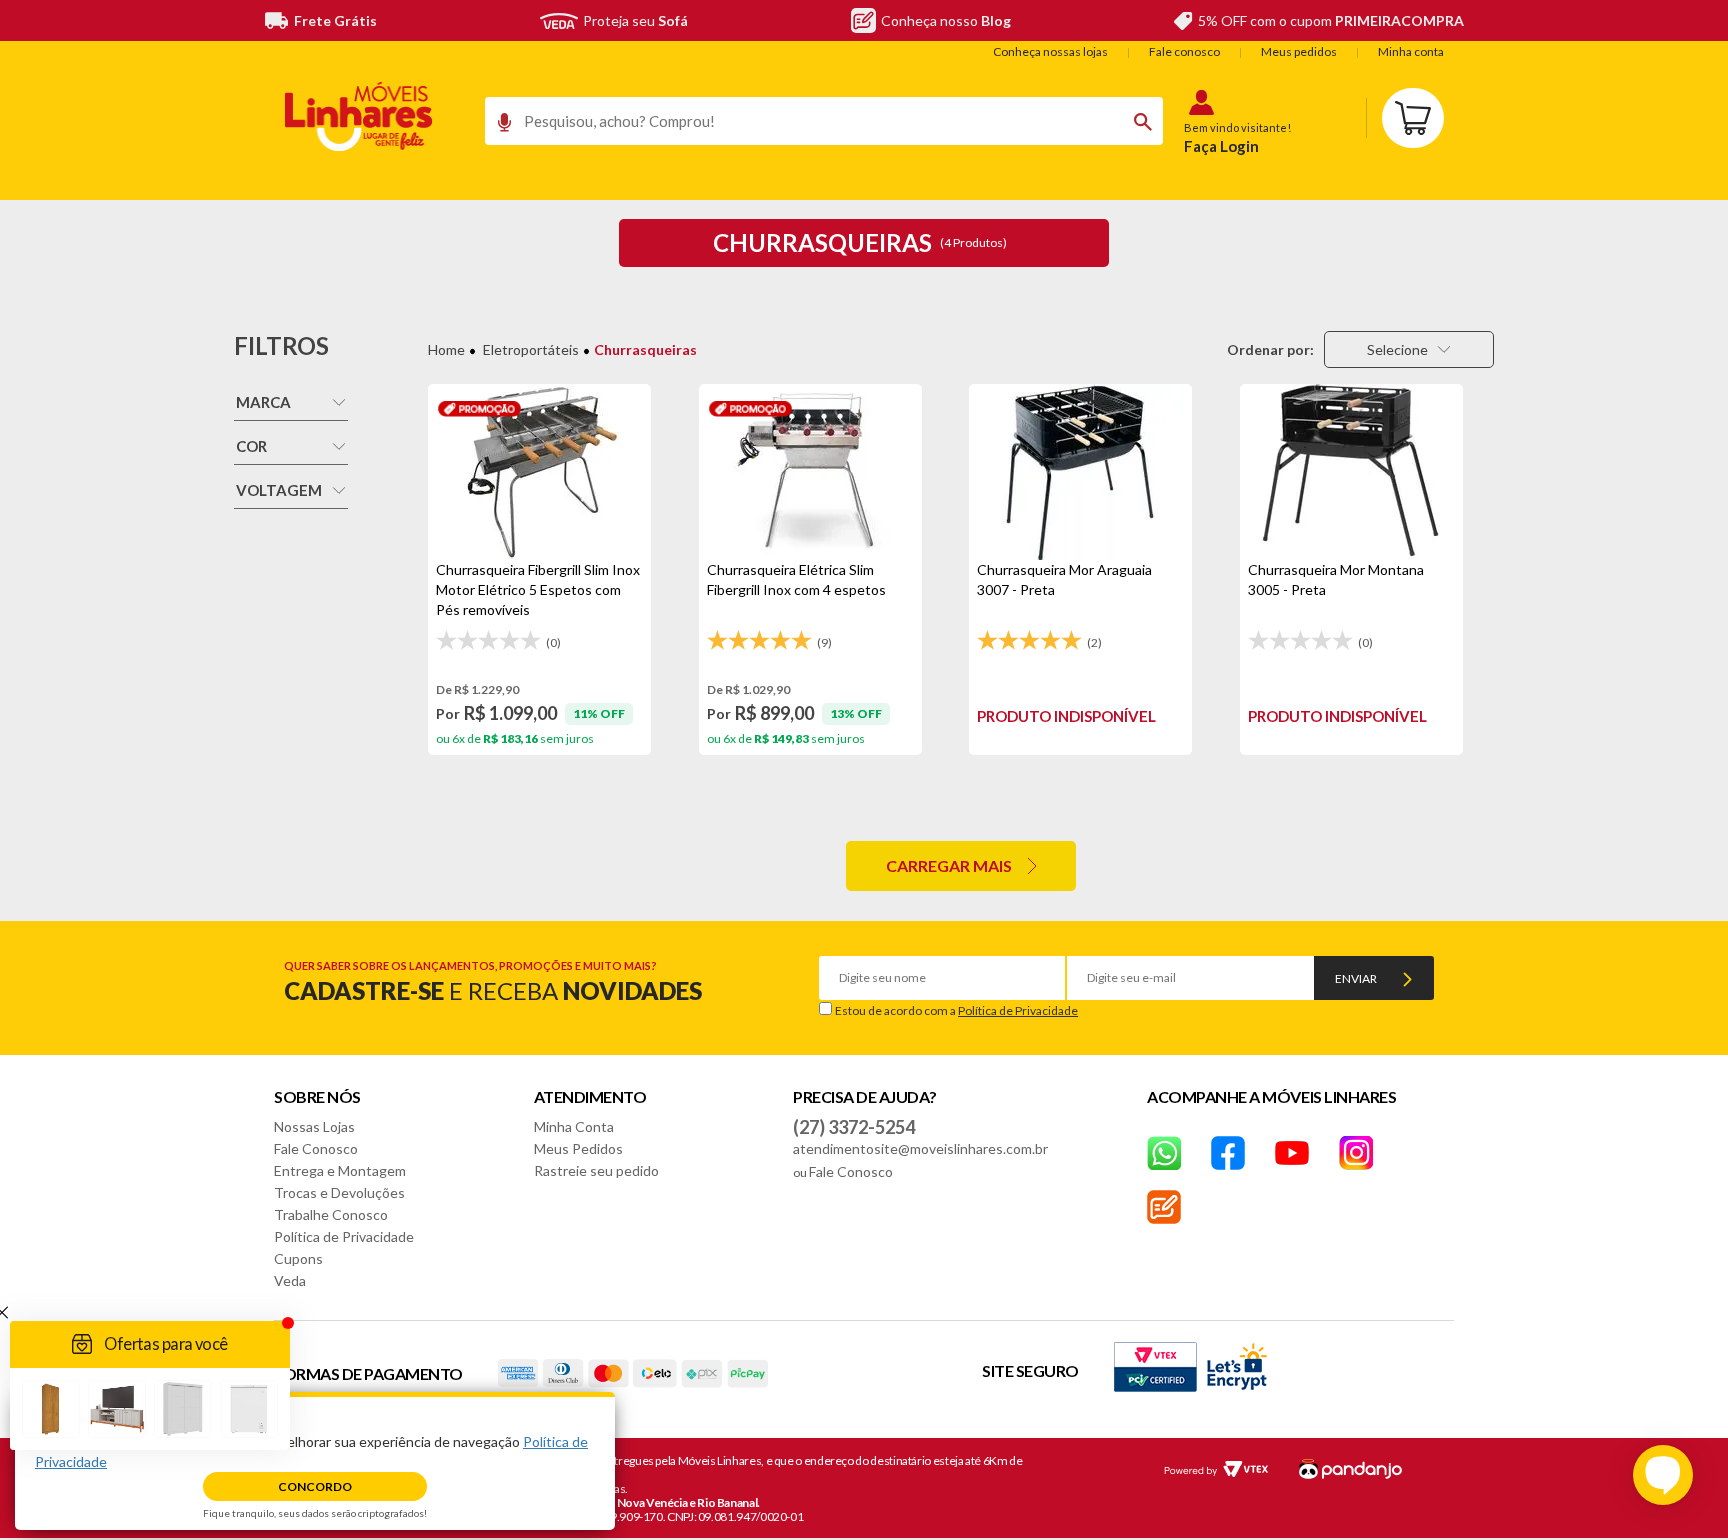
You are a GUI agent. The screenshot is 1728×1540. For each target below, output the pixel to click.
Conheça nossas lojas (1050, 51)
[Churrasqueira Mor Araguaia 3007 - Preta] (1080, 472)
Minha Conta (574, 1126)
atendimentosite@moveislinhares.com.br (920, 1148)
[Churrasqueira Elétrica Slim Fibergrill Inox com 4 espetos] (810, 472)
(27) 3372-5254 (854, 1127)
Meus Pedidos (578, 1148)
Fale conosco (1184, 51)
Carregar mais (949, 865)
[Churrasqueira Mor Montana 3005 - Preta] (1351, 472)
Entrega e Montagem (340, 1170)
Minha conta (1411, 51)
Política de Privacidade (1018, 1010)
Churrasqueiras (645, 349)
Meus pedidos (1299, 51)
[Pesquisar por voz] (497, 127)
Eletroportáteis (531, 349)
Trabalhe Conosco (331, 1214)
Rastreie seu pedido (596, 1170)
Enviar (1356, 978)
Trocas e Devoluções (339, 1192)
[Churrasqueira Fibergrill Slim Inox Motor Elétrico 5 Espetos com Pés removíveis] (539, 472)
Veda (290, 1280)
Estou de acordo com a (956, 1010)
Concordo (315, 1486)
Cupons (298, 1258)
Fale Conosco (316, 1148)
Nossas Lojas (314, 1126)
